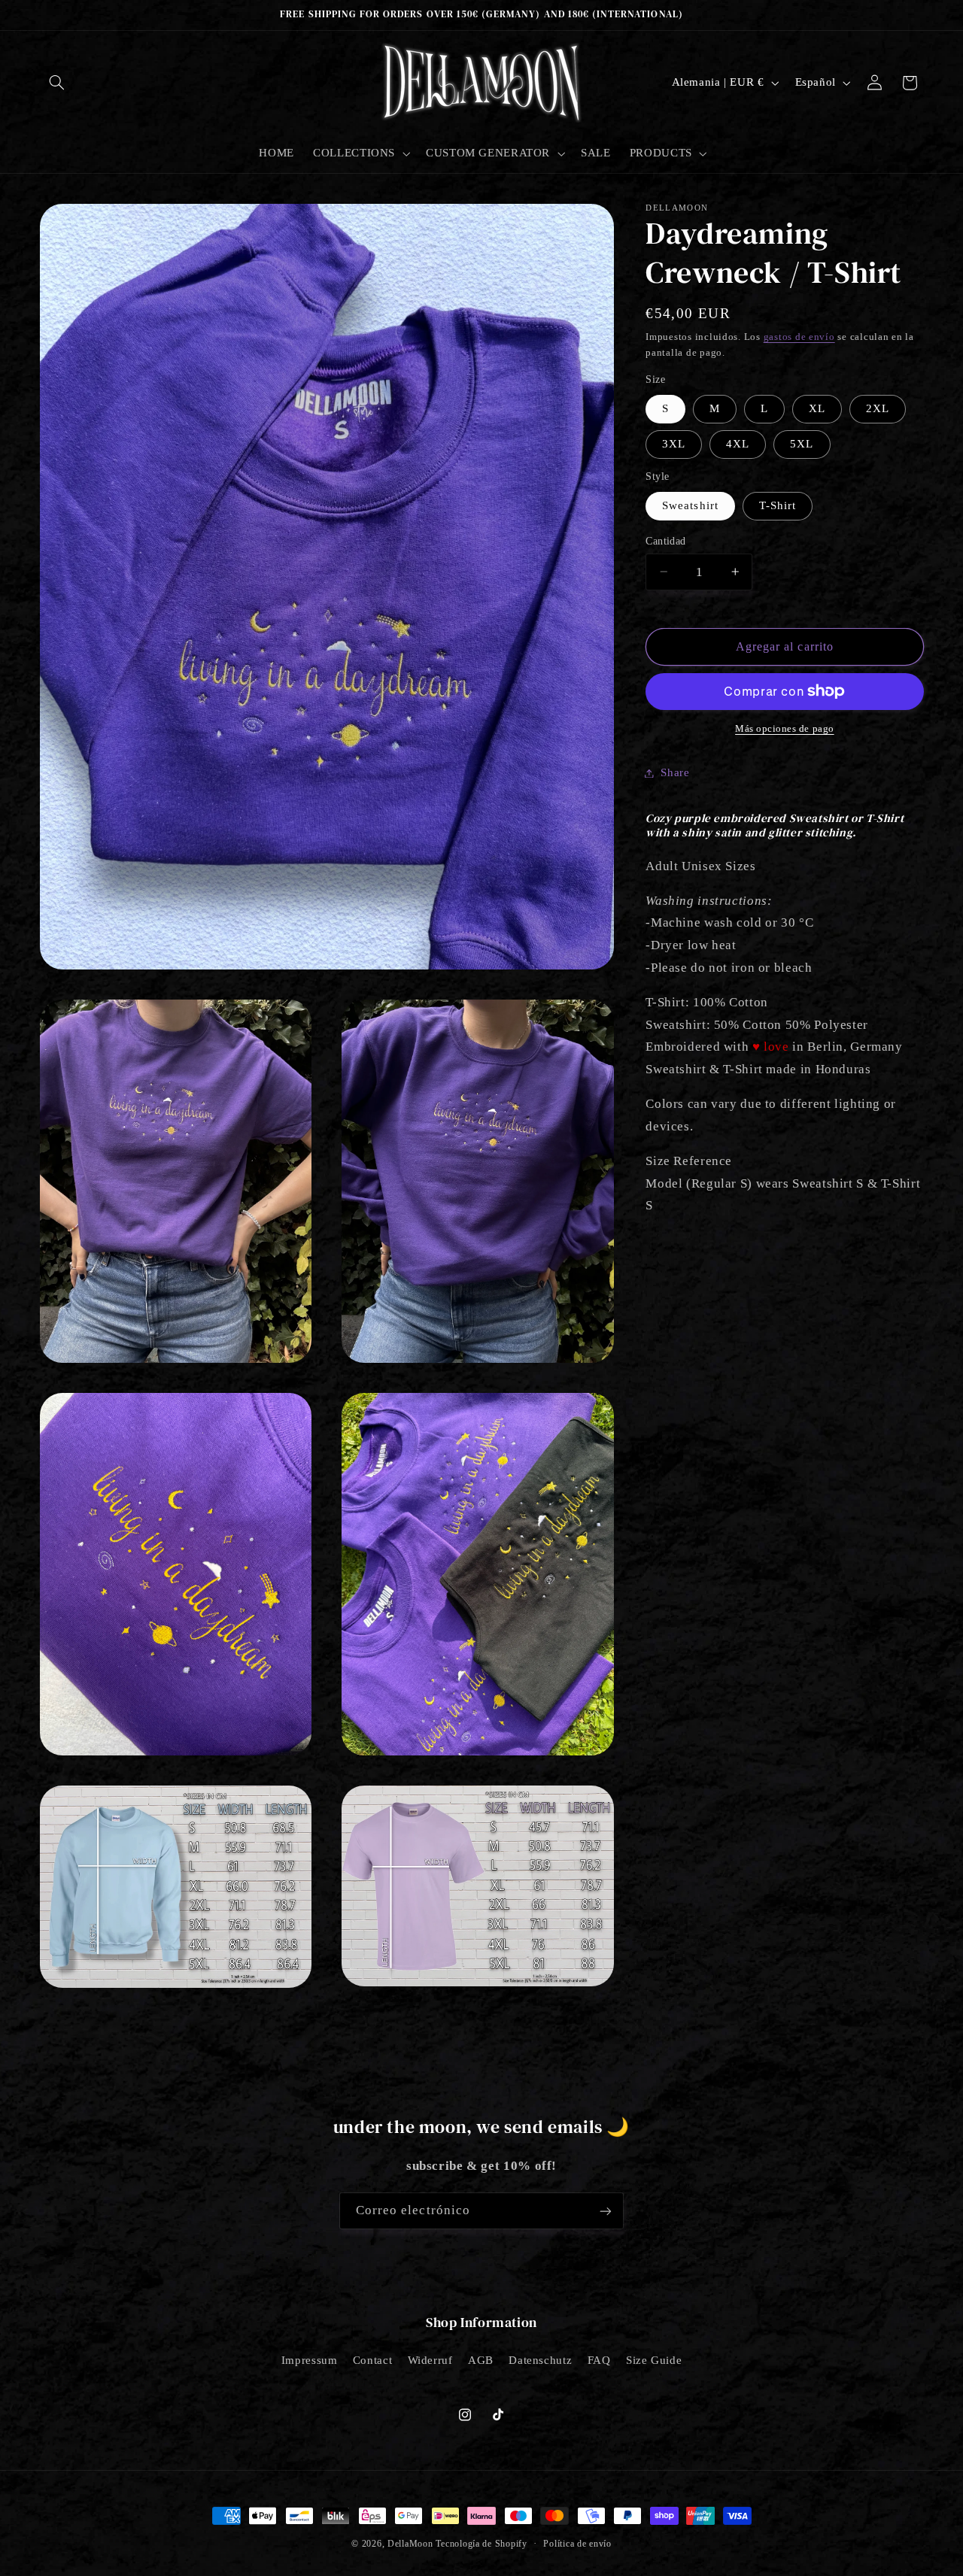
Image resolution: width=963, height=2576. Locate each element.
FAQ (599, 2360)
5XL (802, 444)
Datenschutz (540, 2360)
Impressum (310, 2360)
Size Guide (654, 2360)
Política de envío (577, 2544)
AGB (481, 2360)
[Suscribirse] (606, 2211)
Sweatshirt (690, 505)
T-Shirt (778, 505)
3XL (674, 444)
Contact (372, 2360)
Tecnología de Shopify (481, 2544)
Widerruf (430, 2360)
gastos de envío (799, 336)
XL (817, 408)
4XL (738, 444)
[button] (57, 83)
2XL (878, 408)
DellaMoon (410, 2544)
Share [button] (675, 772)
